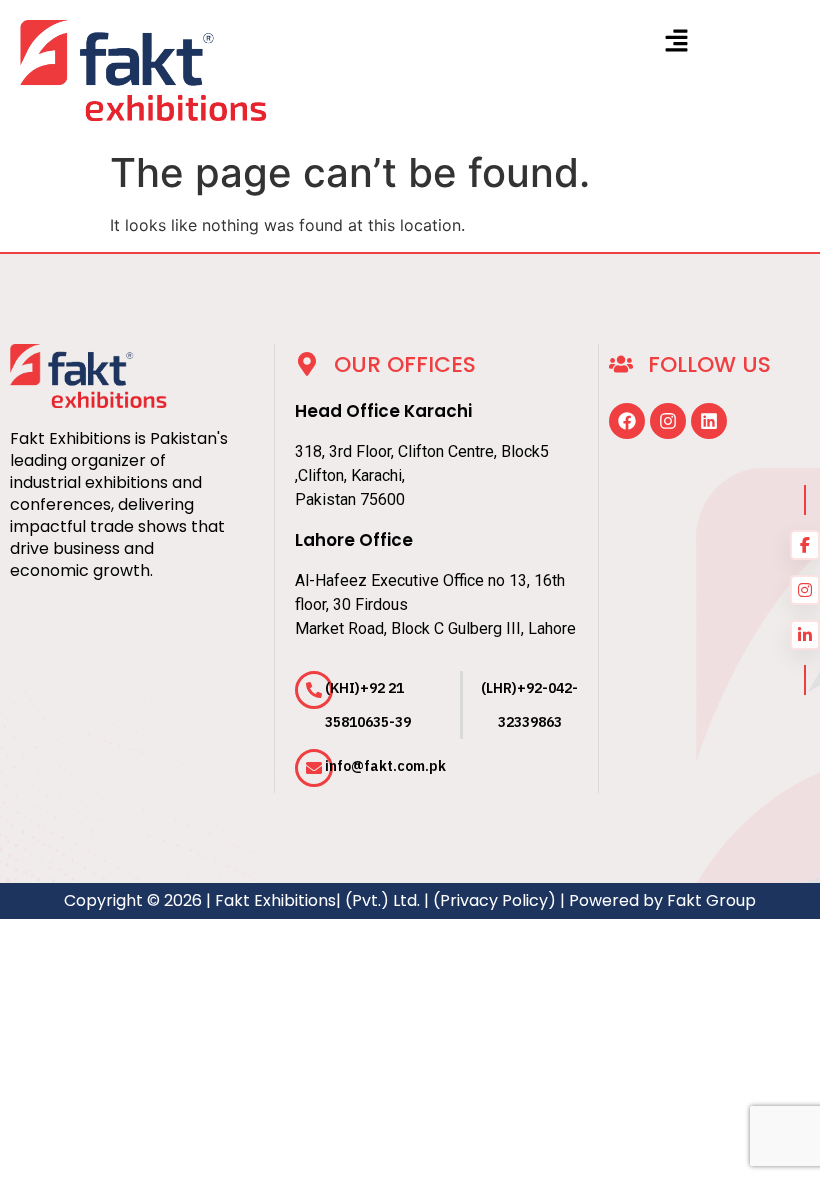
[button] (676, 41)
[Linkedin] (709, 421)
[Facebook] (627, 421)
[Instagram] (668, 421)
